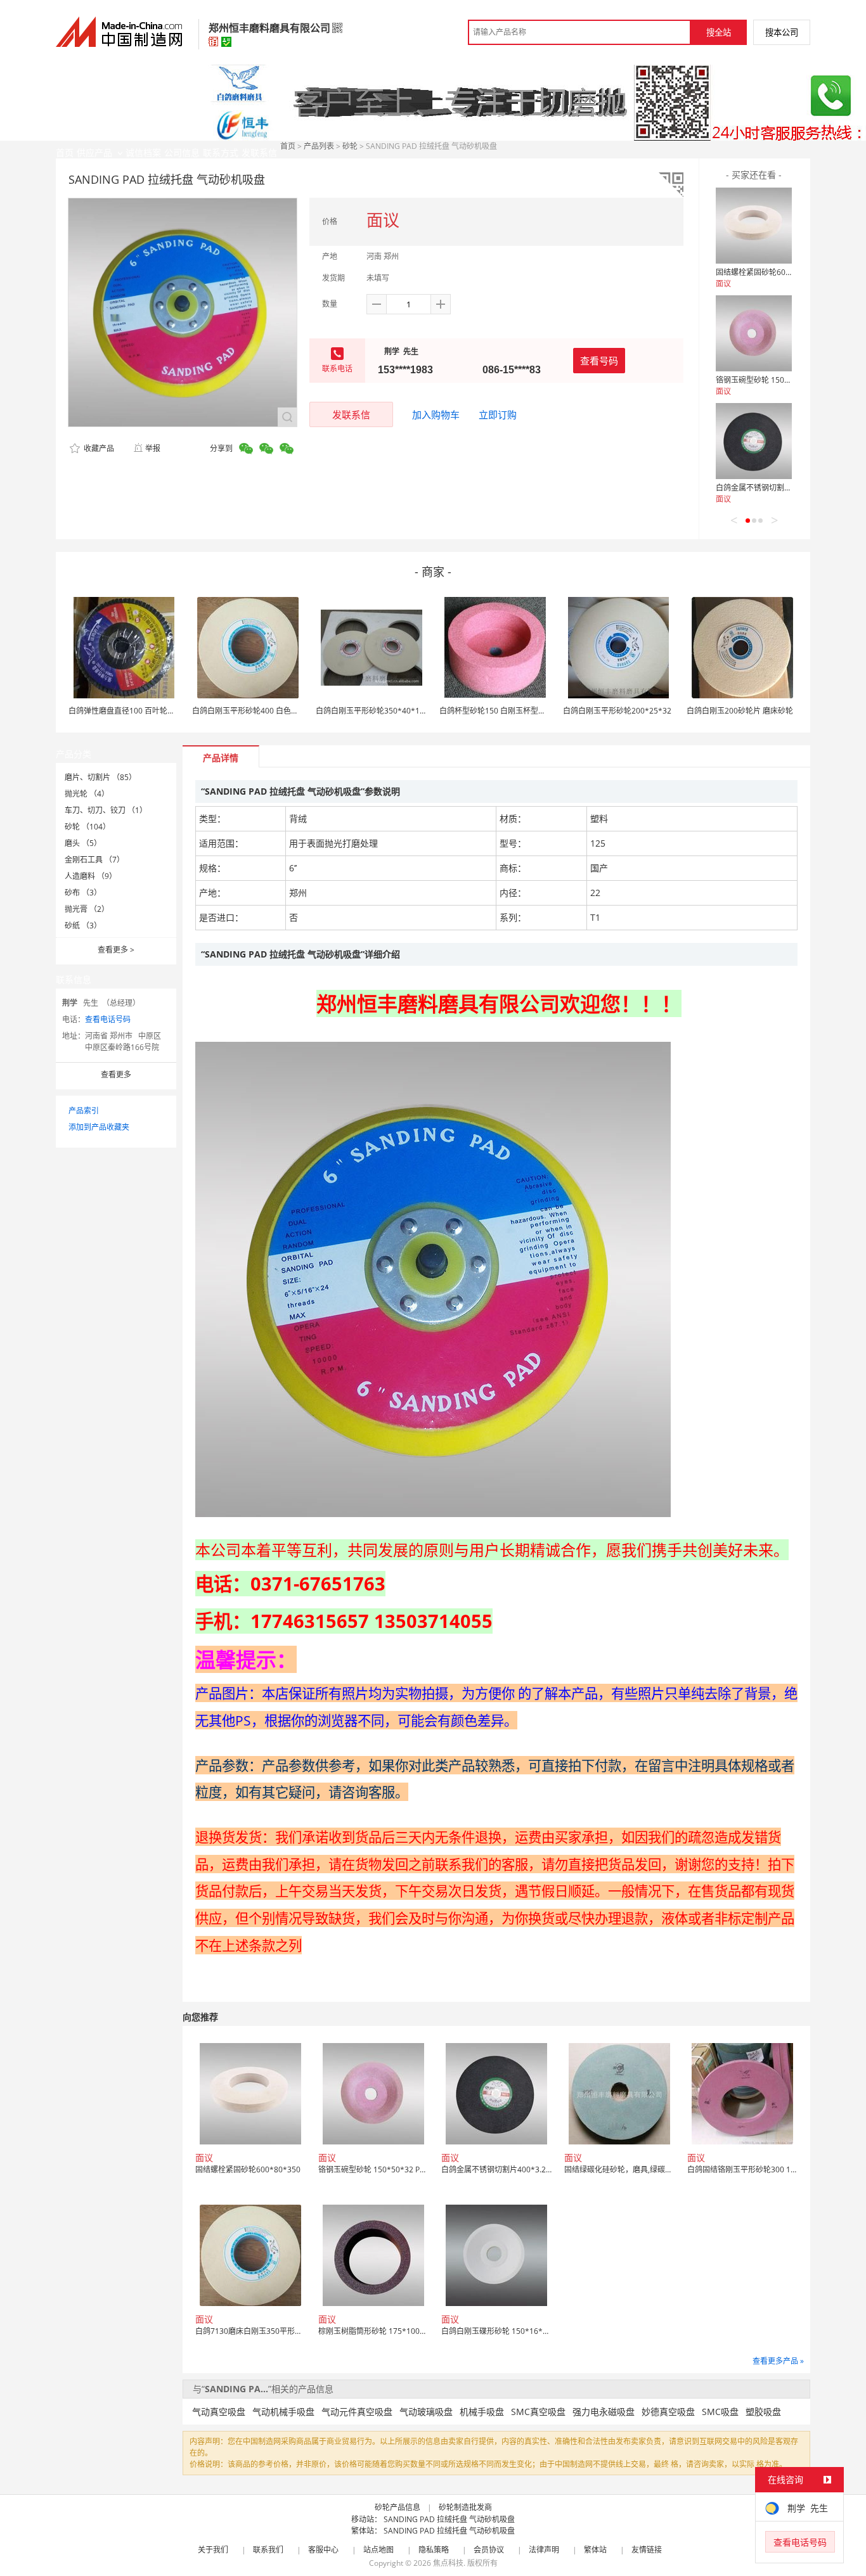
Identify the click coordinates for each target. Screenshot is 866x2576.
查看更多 (116, 950)
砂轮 (350, 146)
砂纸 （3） (83, 926)
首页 (288, 146)
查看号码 (599, 361)
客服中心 (323, 2550)
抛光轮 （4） (87, 794)
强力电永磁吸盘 (604, 2412)
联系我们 (268, 2550)
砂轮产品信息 (397, 2507)
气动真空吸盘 (219, 2412)
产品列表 (319, 146)
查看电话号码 (108, 1019)
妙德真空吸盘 (668, 2412)
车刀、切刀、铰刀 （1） (106, 810)
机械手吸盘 (482, 2412)
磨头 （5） (83, 843)
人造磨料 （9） (91, 876)
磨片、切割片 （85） (100, 777)
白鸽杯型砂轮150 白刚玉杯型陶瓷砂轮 (504, 711)
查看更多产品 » (778, 2361)
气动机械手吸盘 (283, 2412)
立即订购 (498, 414)
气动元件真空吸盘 (357, 2412)
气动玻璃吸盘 (426, 2412)
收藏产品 (98, 448)
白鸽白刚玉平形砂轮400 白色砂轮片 (253, 711)
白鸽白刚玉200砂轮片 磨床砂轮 (740, 711)
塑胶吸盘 (763, 2412)
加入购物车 (436, 414)
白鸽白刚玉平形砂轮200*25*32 (617, 711)
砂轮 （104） (87, 827)
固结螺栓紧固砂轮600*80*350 (768, 272)
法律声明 (544, 2550)
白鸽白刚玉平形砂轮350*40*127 (372, 711)
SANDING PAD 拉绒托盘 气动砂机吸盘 (449, 2519)
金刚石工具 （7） (94, 860)
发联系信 (351, 414)
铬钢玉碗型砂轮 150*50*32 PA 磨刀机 (781, 380)
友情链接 (647, 2550)
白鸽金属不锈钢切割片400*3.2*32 (775, 488)
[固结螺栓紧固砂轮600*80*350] (754, 226)
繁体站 (595, 2550)
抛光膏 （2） (87, 909)
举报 (153, 448)
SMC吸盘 (720, 2412)
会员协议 (489, 2550)
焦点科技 (448, 2563)
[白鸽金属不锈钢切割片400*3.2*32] (754, 441)
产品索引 (84, 1111)
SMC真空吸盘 (538, 2412)
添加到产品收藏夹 (99, 1127)
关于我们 (213, 2550)
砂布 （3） (83, 893)
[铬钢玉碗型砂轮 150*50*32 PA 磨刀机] (754, 333)
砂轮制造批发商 (465, 2507)
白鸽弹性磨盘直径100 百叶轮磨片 (126, 711)
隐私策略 (434, 2550)
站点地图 (378, 2550)
